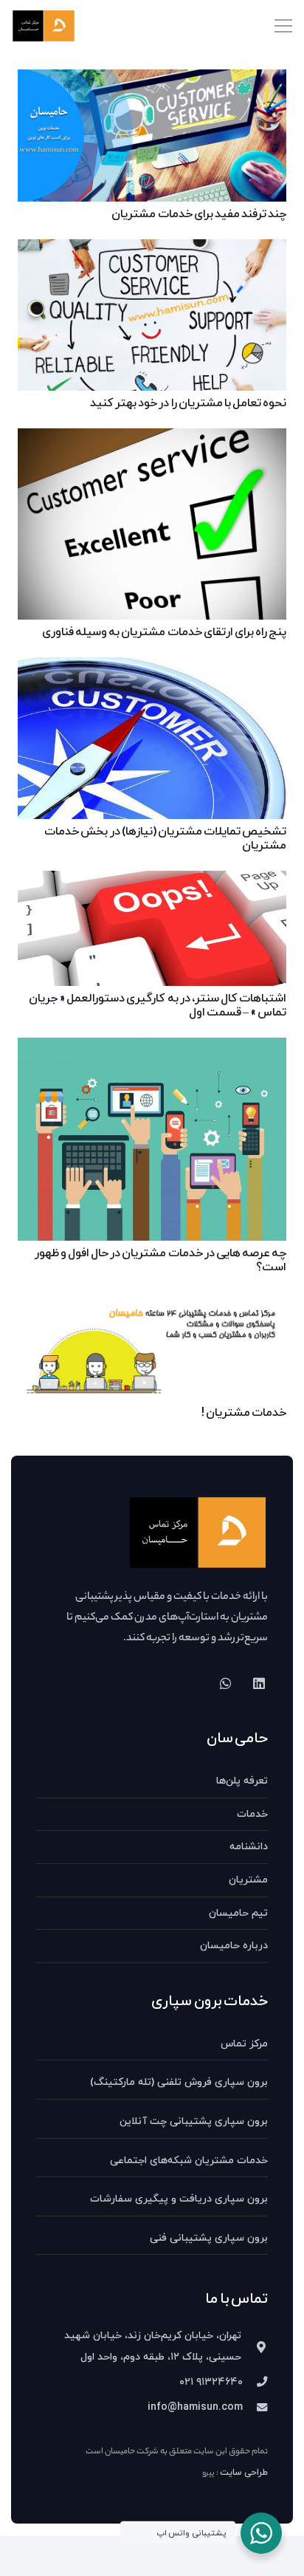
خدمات (252, 1814)
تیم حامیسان (238, 1913)
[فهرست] (283, 26)
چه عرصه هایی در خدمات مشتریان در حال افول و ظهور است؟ (160, 1260)
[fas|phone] (255, 2383)
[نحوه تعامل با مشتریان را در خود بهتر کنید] (152, 250)
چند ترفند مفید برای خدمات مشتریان (199, 214)
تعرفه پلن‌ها (242, 1781)
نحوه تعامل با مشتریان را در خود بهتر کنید (188, 403)
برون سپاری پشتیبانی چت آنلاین (194, 2121)
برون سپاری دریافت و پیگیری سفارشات (179, 2199)
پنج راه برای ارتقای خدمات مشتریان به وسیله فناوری (164, 632)
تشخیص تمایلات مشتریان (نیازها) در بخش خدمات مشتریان (165, 839)
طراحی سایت (244, 2473)
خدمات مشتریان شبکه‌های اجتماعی (189, 2161)
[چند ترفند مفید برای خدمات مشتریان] (152, 80)
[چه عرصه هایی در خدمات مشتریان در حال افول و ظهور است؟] (152, 1048)
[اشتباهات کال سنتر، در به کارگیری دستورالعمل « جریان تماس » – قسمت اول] (152, 881)
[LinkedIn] (259, 1683)
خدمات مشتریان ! (244, 1413)
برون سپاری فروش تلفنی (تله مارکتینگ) (179, 2082)
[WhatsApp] (225, 1683)
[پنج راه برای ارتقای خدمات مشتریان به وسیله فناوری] (152, 439)
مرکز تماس (244, 2044)
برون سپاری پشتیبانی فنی (209, 2238)
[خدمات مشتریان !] (152, 1304)
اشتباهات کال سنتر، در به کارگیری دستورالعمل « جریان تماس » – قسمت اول (158, 1006)
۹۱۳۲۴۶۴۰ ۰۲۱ (211, 2382)
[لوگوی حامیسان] (44, 26)
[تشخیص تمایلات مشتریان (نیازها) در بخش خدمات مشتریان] (152, 668)
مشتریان (248, 1880)
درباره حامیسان (234, 1946)
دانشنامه (249, 1847)
